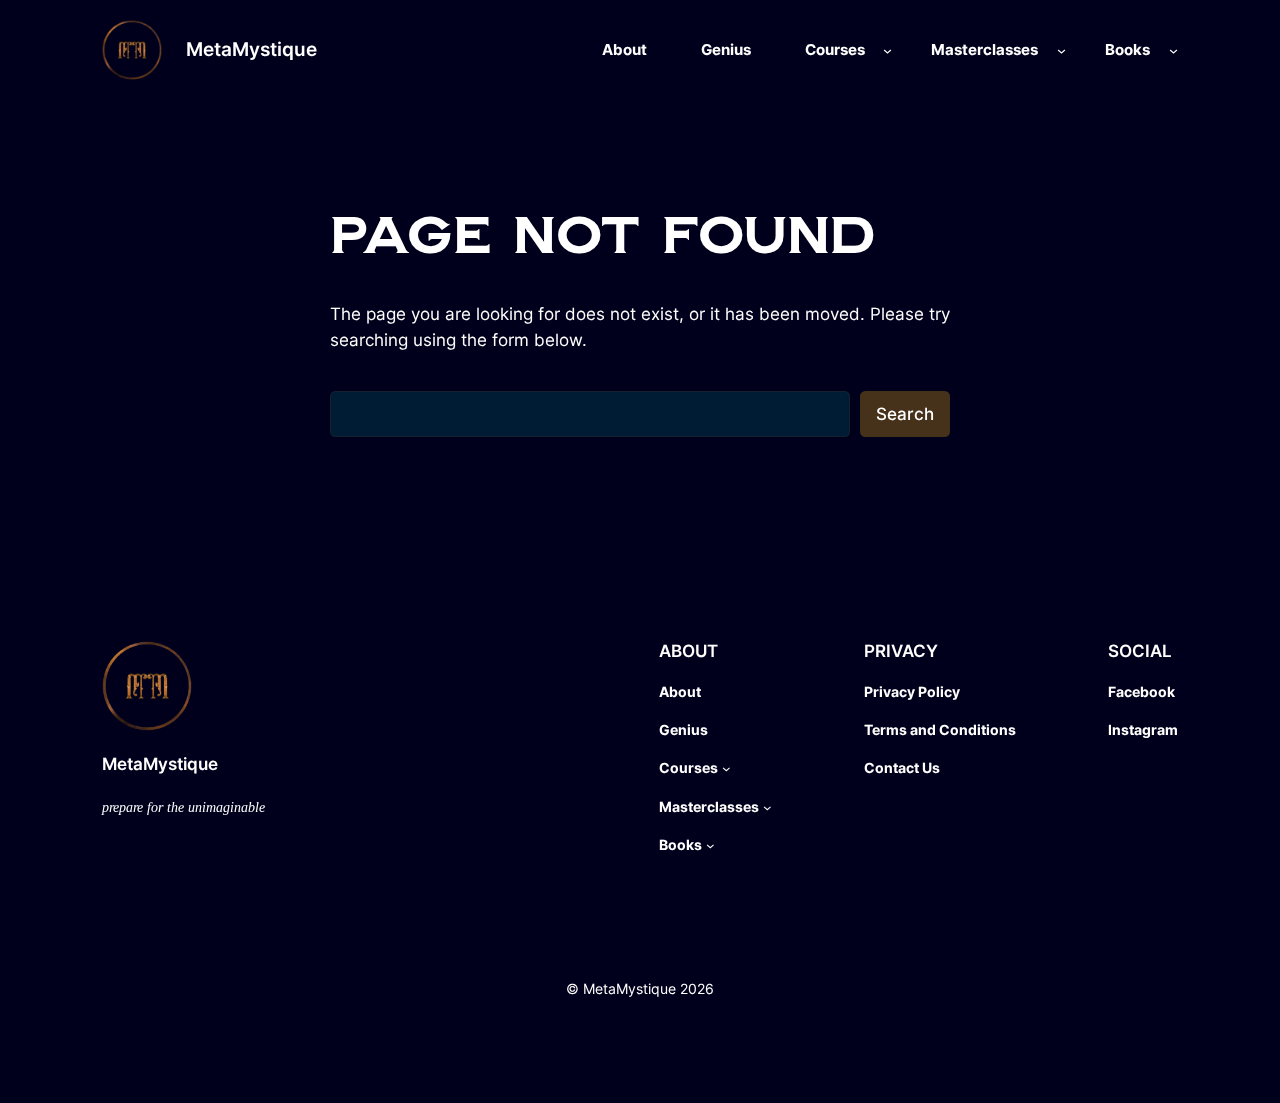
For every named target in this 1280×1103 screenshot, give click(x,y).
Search (905, 414)
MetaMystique (251, 49)
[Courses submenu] (887, 50)
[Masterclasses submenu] (1061, 50)
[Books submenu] (1173, 50)
